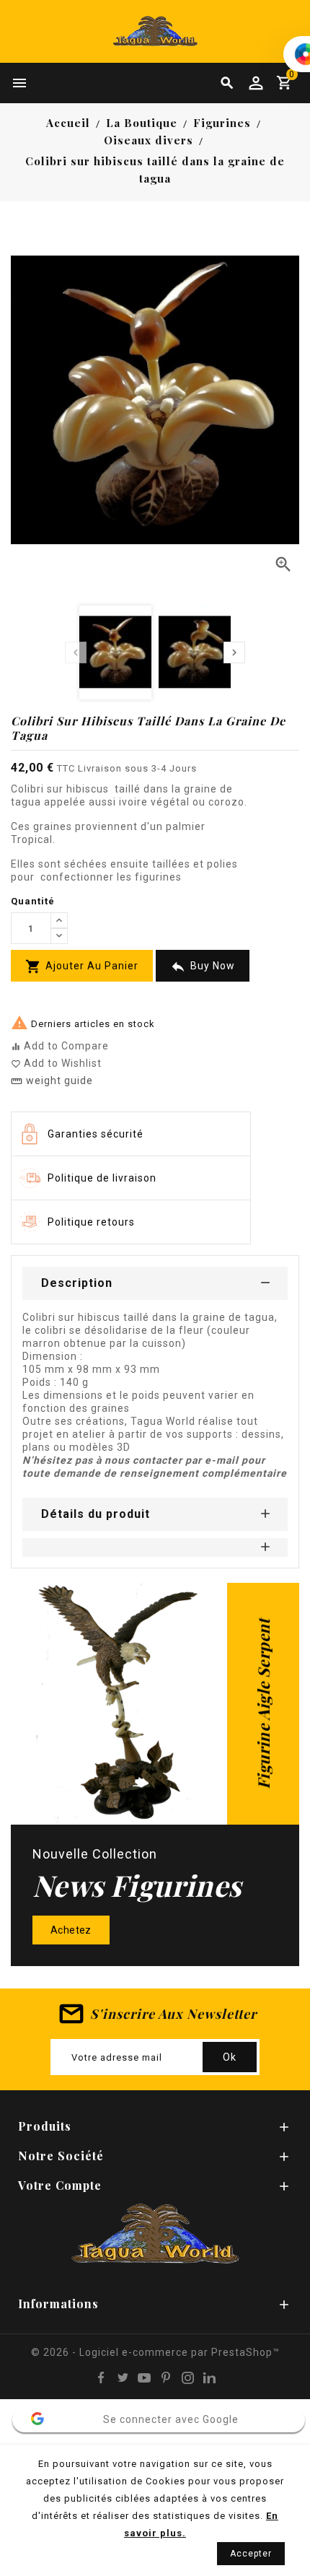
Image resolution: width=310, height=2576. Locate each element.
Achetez (71, 1930)
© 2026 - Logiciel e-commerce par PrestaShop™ (155, 2352)
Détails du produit (96, 1514)
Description (77, 1283)
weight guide (52, 1080)
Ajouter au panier (82, 966)
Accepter (251, 2554)
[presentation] (76, 652)
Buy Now (203, 967)
